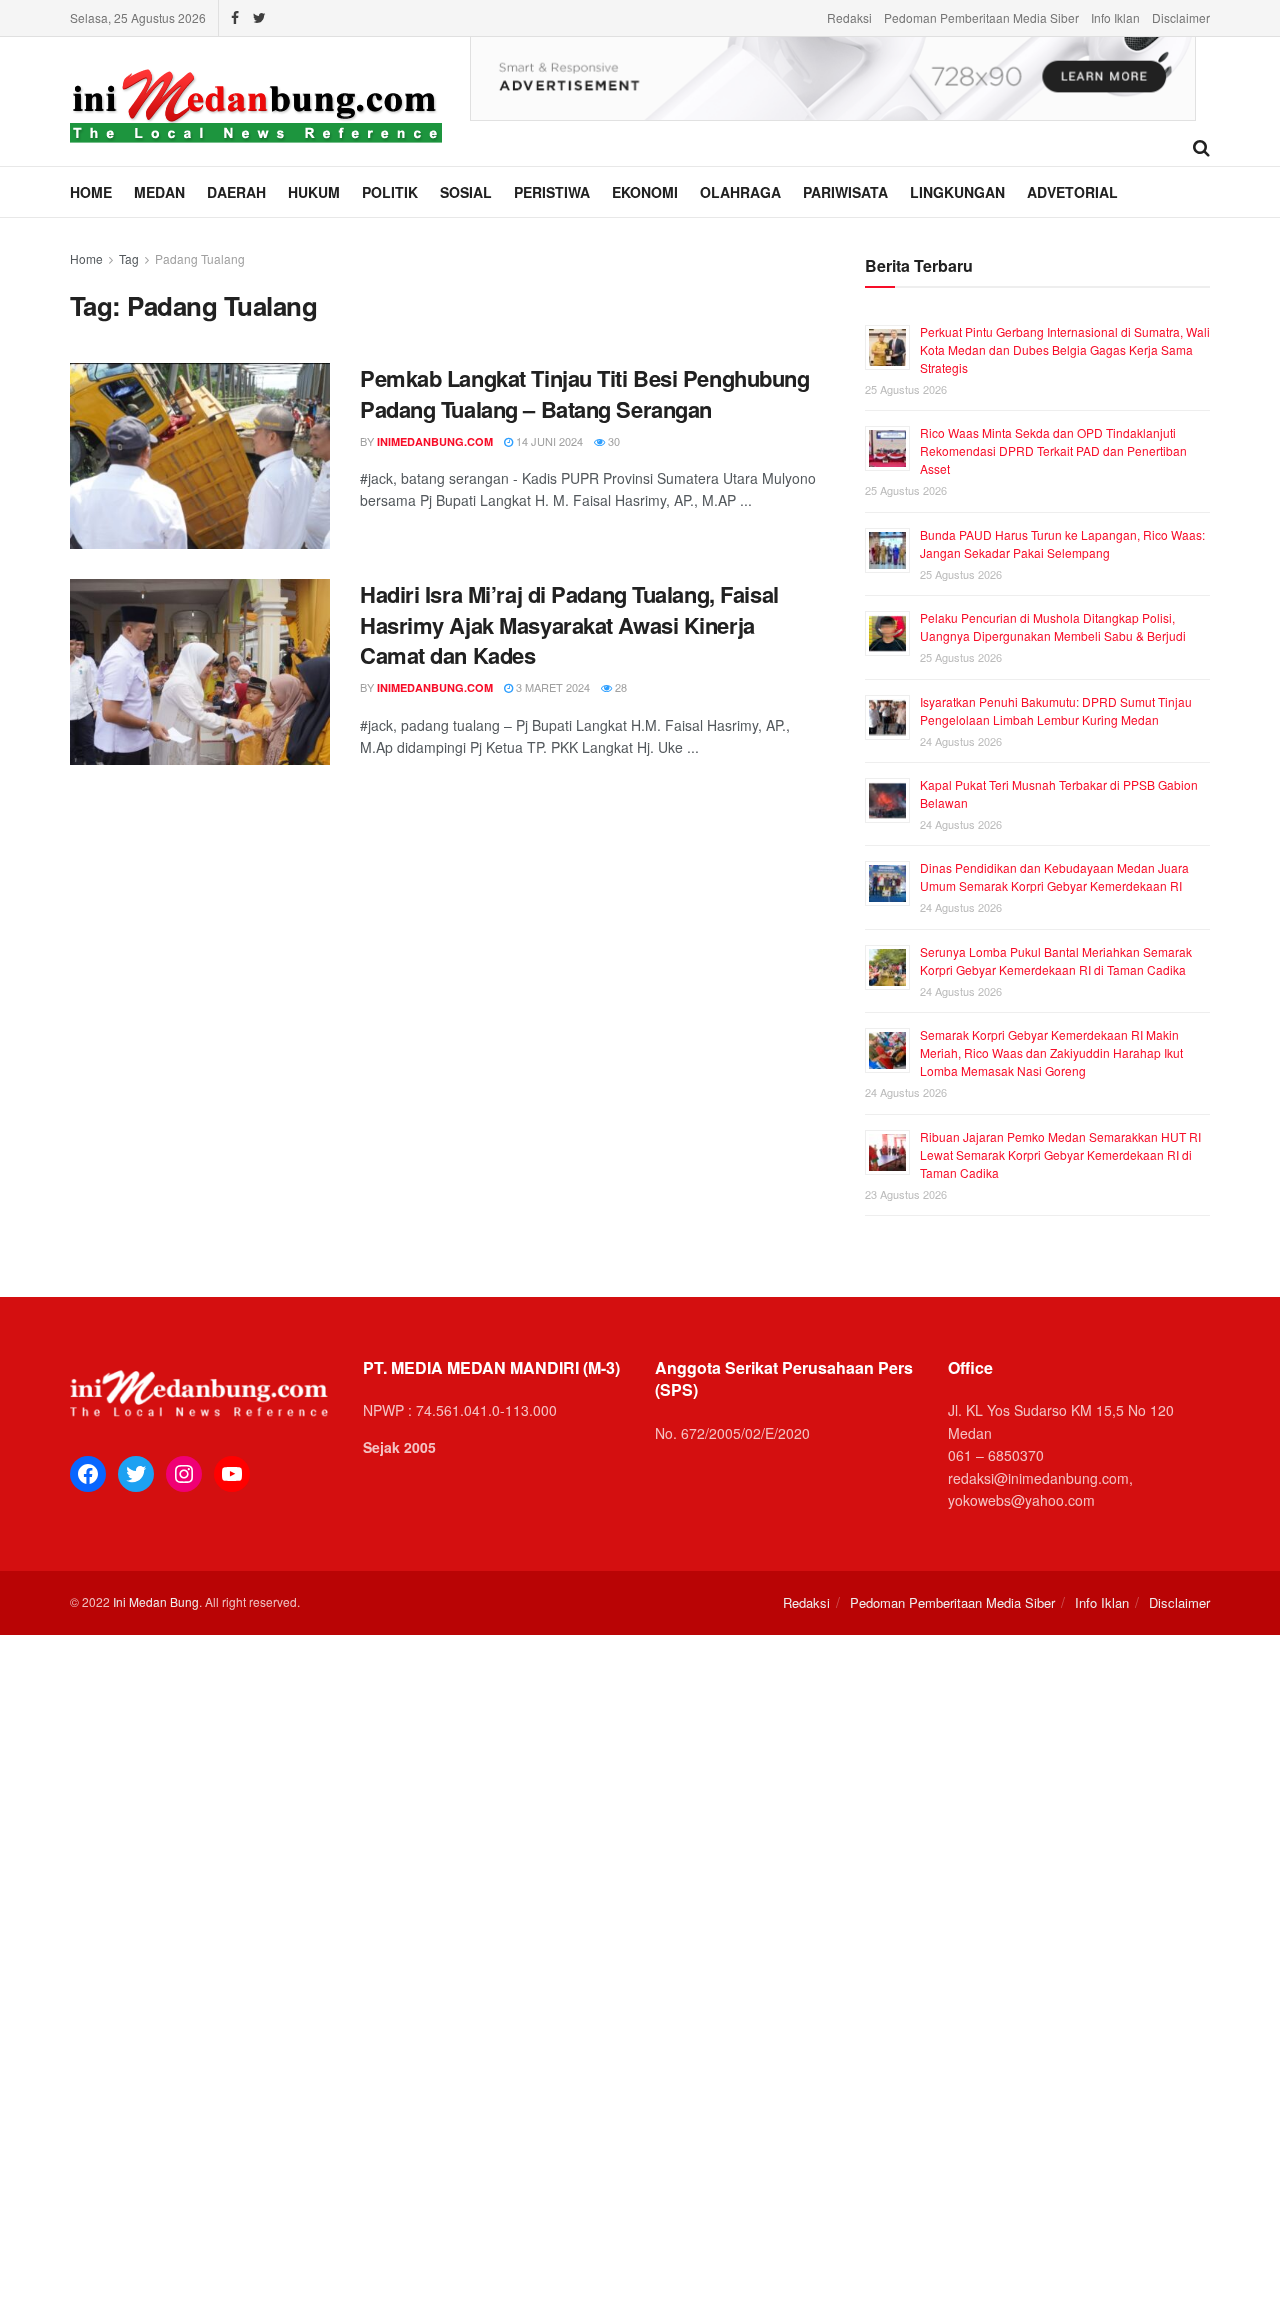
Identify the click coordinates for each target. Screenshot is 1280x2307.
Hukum (314, 192)
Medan (159, 192)
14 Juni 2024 (548, 441)
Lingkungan (957, 192)
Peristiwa (552, 192)
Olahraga (740, 192)
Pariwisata (845, 192)
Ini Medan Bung (156, 1601)
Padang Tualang (200, 258)
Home (91, 192)
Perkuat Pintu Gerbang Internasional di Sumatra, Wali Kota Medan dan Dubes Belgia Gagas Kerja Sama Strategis (1065, 349)
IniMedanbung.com (435, 441)
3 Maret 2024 (551, 687)
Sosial (466, 192)
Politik (390, 192)
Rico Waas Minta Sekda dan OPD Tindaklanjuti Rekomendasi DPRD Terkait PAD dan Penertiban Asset (1053, 450)
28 (619, 687)
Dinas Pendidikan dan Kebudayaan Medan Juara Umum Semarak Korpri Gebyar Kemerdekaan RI (1054, 876)
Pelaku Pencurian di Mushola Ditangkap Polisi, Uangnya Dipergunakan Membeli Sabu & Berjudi (1053, 626)
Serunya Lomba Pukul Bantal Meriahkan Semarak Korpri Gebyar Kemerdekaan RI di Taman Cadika (1056, 960)
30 (612, 441)
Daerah (236, 192)
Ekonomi (645, 192)
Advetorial (1072, 192)
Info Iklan (1115, 17)
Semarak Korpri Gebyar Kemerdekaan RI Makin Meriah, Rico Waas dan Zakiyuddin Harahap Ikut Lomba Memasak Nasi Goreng (1051, 1052)
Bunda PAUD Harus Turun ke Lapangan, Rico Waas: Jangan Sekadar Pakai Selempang (1062, 543)
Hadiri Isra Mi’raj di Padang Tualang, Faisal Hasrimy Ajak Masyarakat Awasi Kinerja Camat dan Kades (569, 625)
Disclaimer (1181, 17)
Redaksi (849, 17)
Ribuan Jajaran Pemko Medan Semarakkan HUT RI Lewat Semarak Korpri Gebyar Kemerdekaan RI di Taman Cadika (1060, 1154)
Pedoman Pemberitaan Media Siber (981, 17)
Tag (129, 258)
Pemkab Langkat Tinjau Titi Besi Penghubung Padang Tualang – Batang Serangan (585, 393)
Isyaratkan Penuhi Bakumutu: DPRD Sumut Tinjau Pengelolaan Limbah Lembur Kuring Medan (1056, 710)
